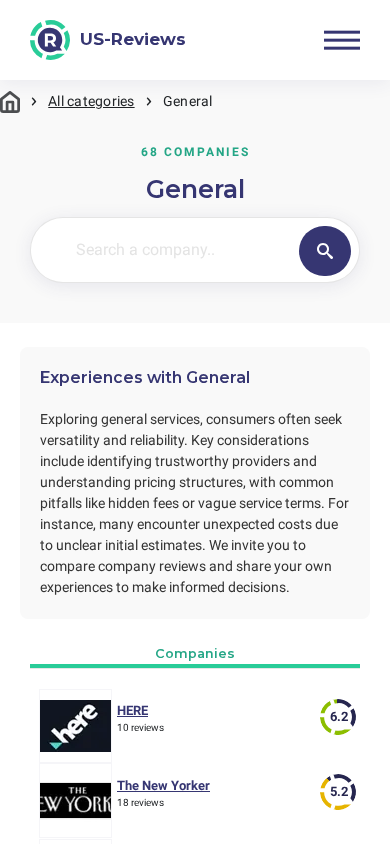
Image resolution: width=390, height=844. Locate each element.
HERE (132, 710)
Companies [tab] (195, 653)
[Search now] (325, 251)
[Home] (10, 101)
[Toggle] (342, 40)
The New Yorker (163, 785)
